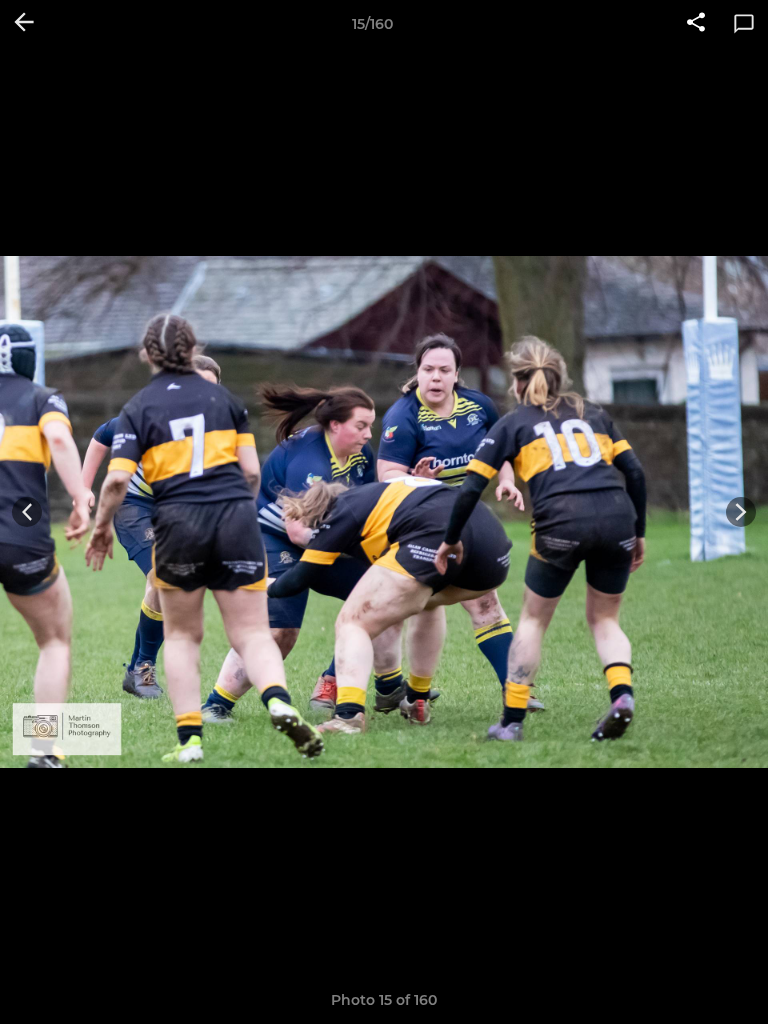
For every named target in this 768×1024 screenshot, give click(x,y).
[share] (696, 24)
